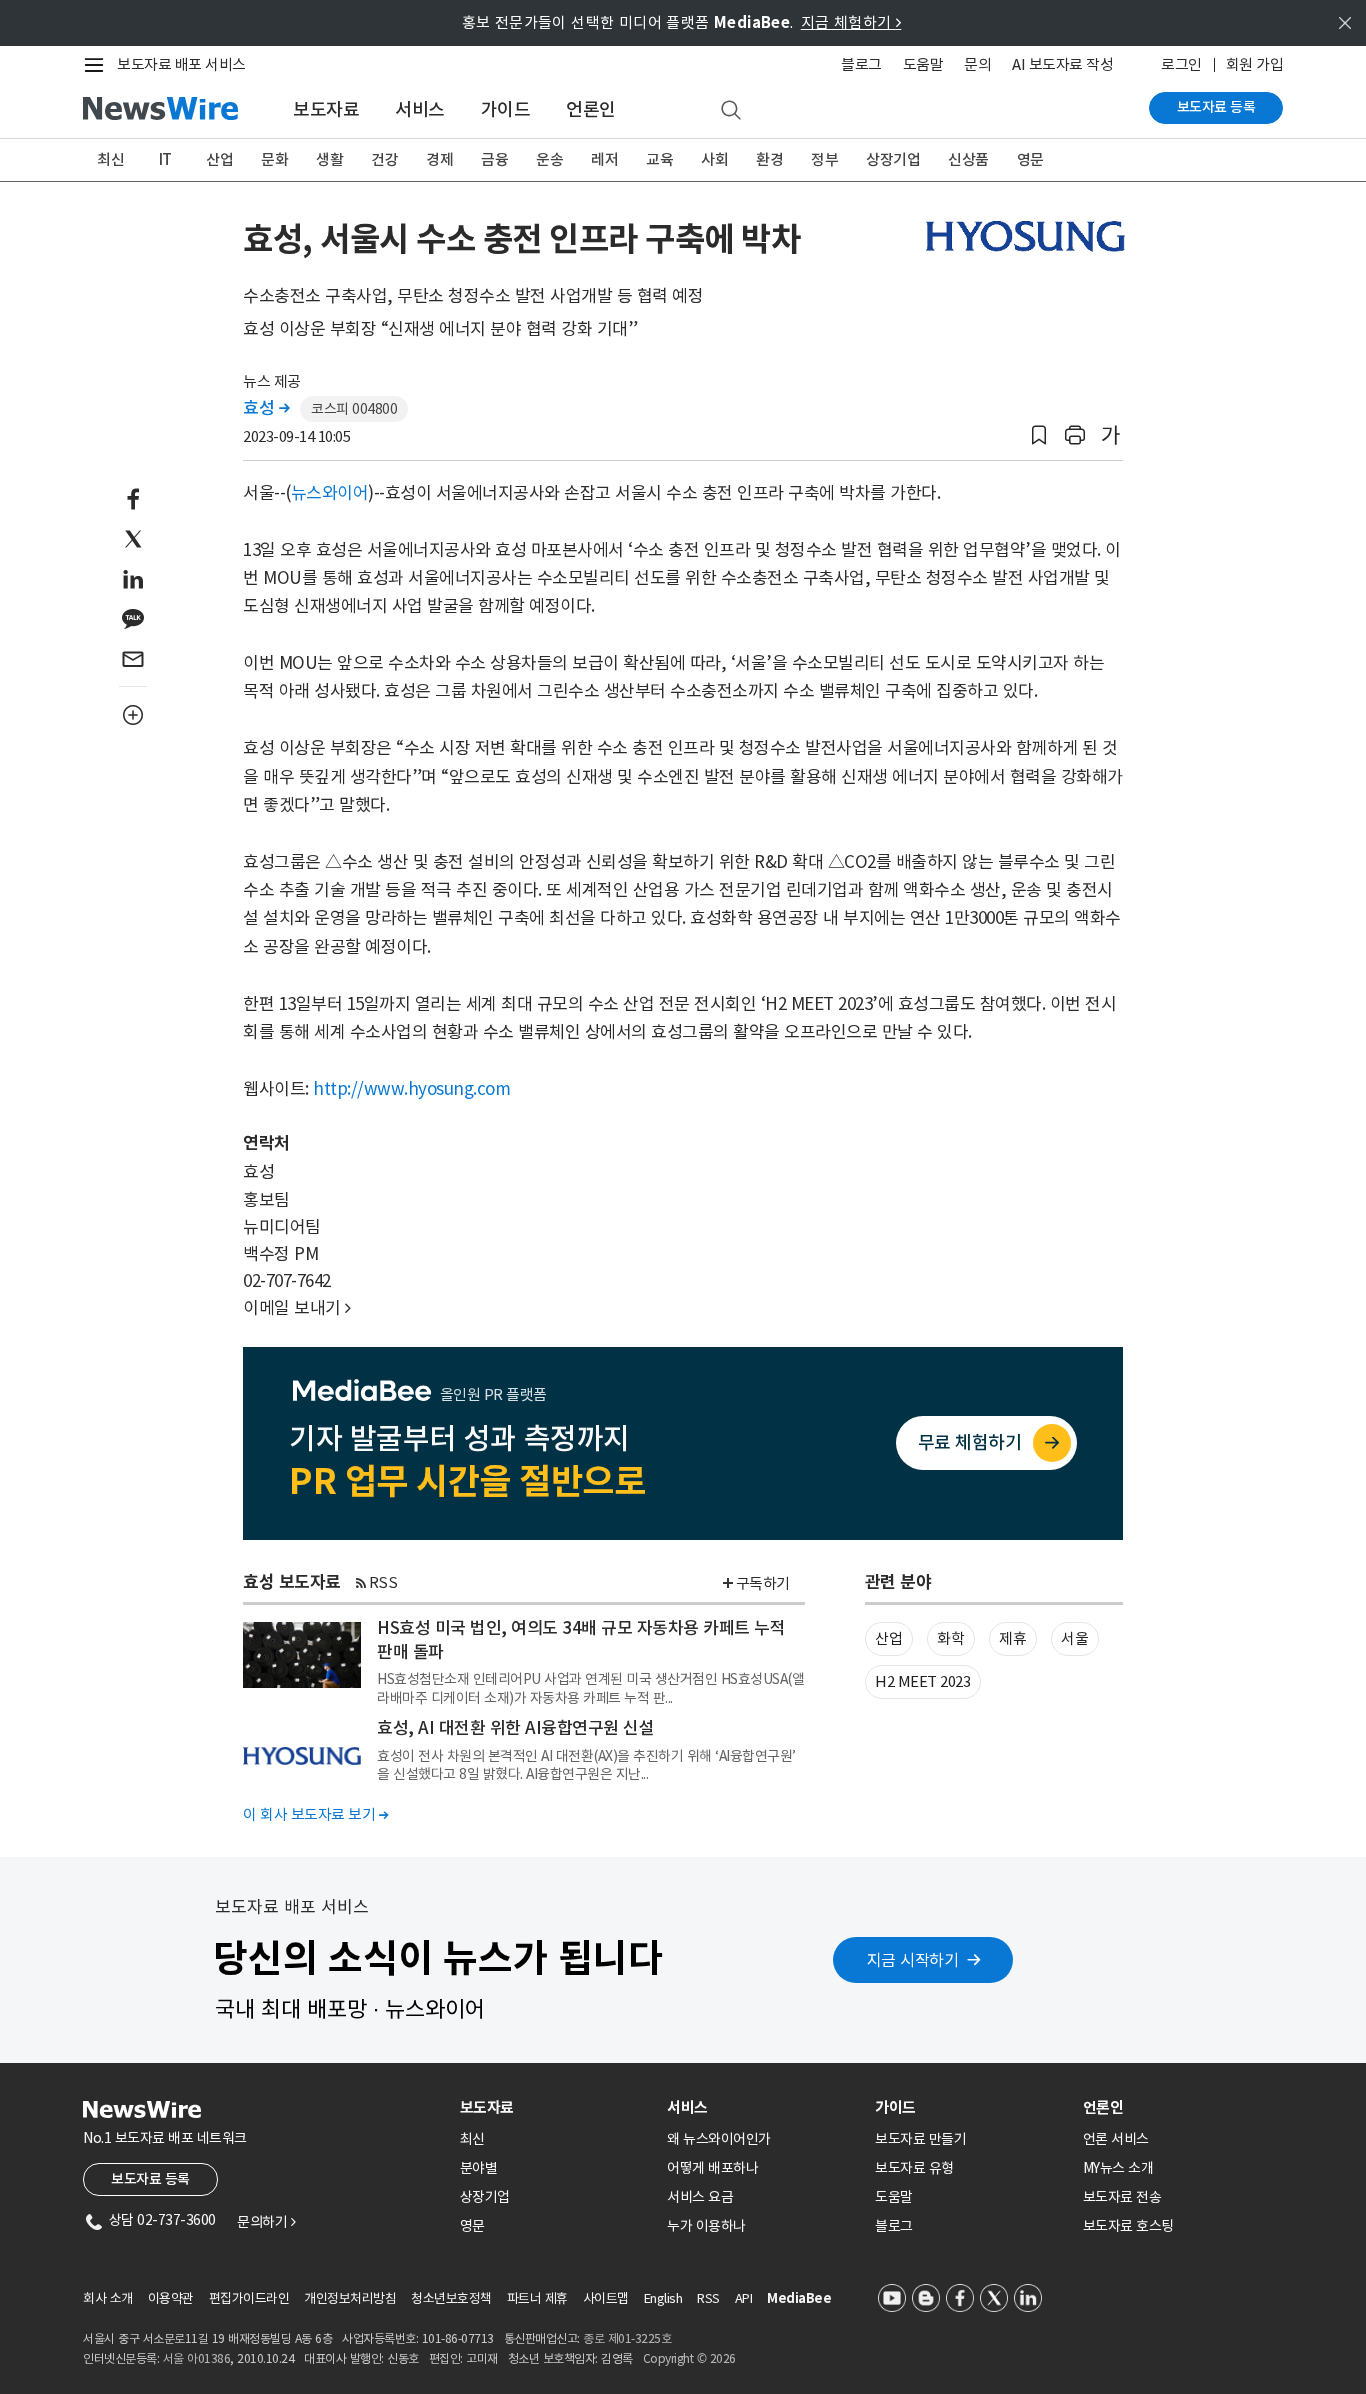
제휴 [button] (1012, 1638)
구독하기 (763, 1583)
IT (165, 159)
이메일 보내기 (297, 1308)
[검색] (731, 111)
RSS (383, 1582)
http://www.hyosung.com (411, 1089)
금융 (494, 159)
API (744, 2298)
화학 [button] (950, 1638)
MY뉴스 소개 (1118, 2168)
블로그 (861, 64)
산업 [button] (888, 1638)
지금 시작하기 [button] (913, 1960)
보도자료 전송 (1122, 2197)
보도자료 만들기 (920, 2139)
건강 (384, 159)
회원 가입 (1255, 64)
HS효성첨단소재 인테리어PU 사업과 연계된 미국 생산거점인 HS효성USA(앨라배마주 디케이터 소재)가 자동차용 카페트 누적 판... (590, 1688)
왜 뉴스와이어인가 (719, 2139)
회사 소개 (108, 2298)
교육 (659, 159)
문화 (274, 159)
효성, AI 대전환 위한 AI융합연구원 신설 (515, 1728)
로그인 (1181, 64)
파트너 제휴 (537, 2298)
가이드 (506, 109)
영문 (1030, 159)
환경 (769, 159)
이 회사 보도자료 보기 (315, 1814)
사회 (714, 159)
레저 (604, 159)
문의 (977, 64)
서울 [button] (1074, 1638)
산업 (219, 159)
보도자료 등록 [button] (150, 2179)
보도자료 (326, 109)
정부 (824, 159)
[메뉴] (98, 65)
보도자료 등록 (1216, 107)
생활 (329, 159)
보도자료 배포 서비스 (181, 64)
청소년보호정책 (451, 2298)
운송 (549, 159)
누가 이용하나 (706, 2226)
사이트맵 (606, 2298)
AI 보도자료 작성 (1062, 64)
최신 (110, 159)
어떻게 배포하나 (712, 2168)
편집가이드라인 (249, 2298)
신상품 (968, 159)
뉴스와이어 (330, 493)
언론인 (591, 109)
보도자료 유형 (914, 2168)
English (663, 2298)
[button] (1039, 435)
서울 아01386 (197, 2358)
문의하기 (266, 2222)
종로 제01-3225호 (627, 2338)
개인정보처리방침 (350, 2298)
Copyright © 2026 (689, 2358)
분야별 (479, 2168)
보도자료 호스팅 (1128, 2226)
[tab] (556, 2107)
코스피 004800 (354, 409)
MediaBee (799, 2298)
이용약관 (171, 2298)
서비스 (420, 109)
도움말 (923, 64)
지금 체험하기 (851, 22)
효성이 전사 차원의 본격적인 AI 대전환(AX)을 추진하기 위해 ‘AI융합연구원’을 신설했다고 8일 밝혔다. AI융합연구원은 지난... (586, 1765)
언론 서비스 (1116, 2139)
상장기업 (893, 159)
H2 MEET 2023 (922, 1681)
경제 (439, 159)
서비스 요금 (700, 2197)
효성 (266, 408)
